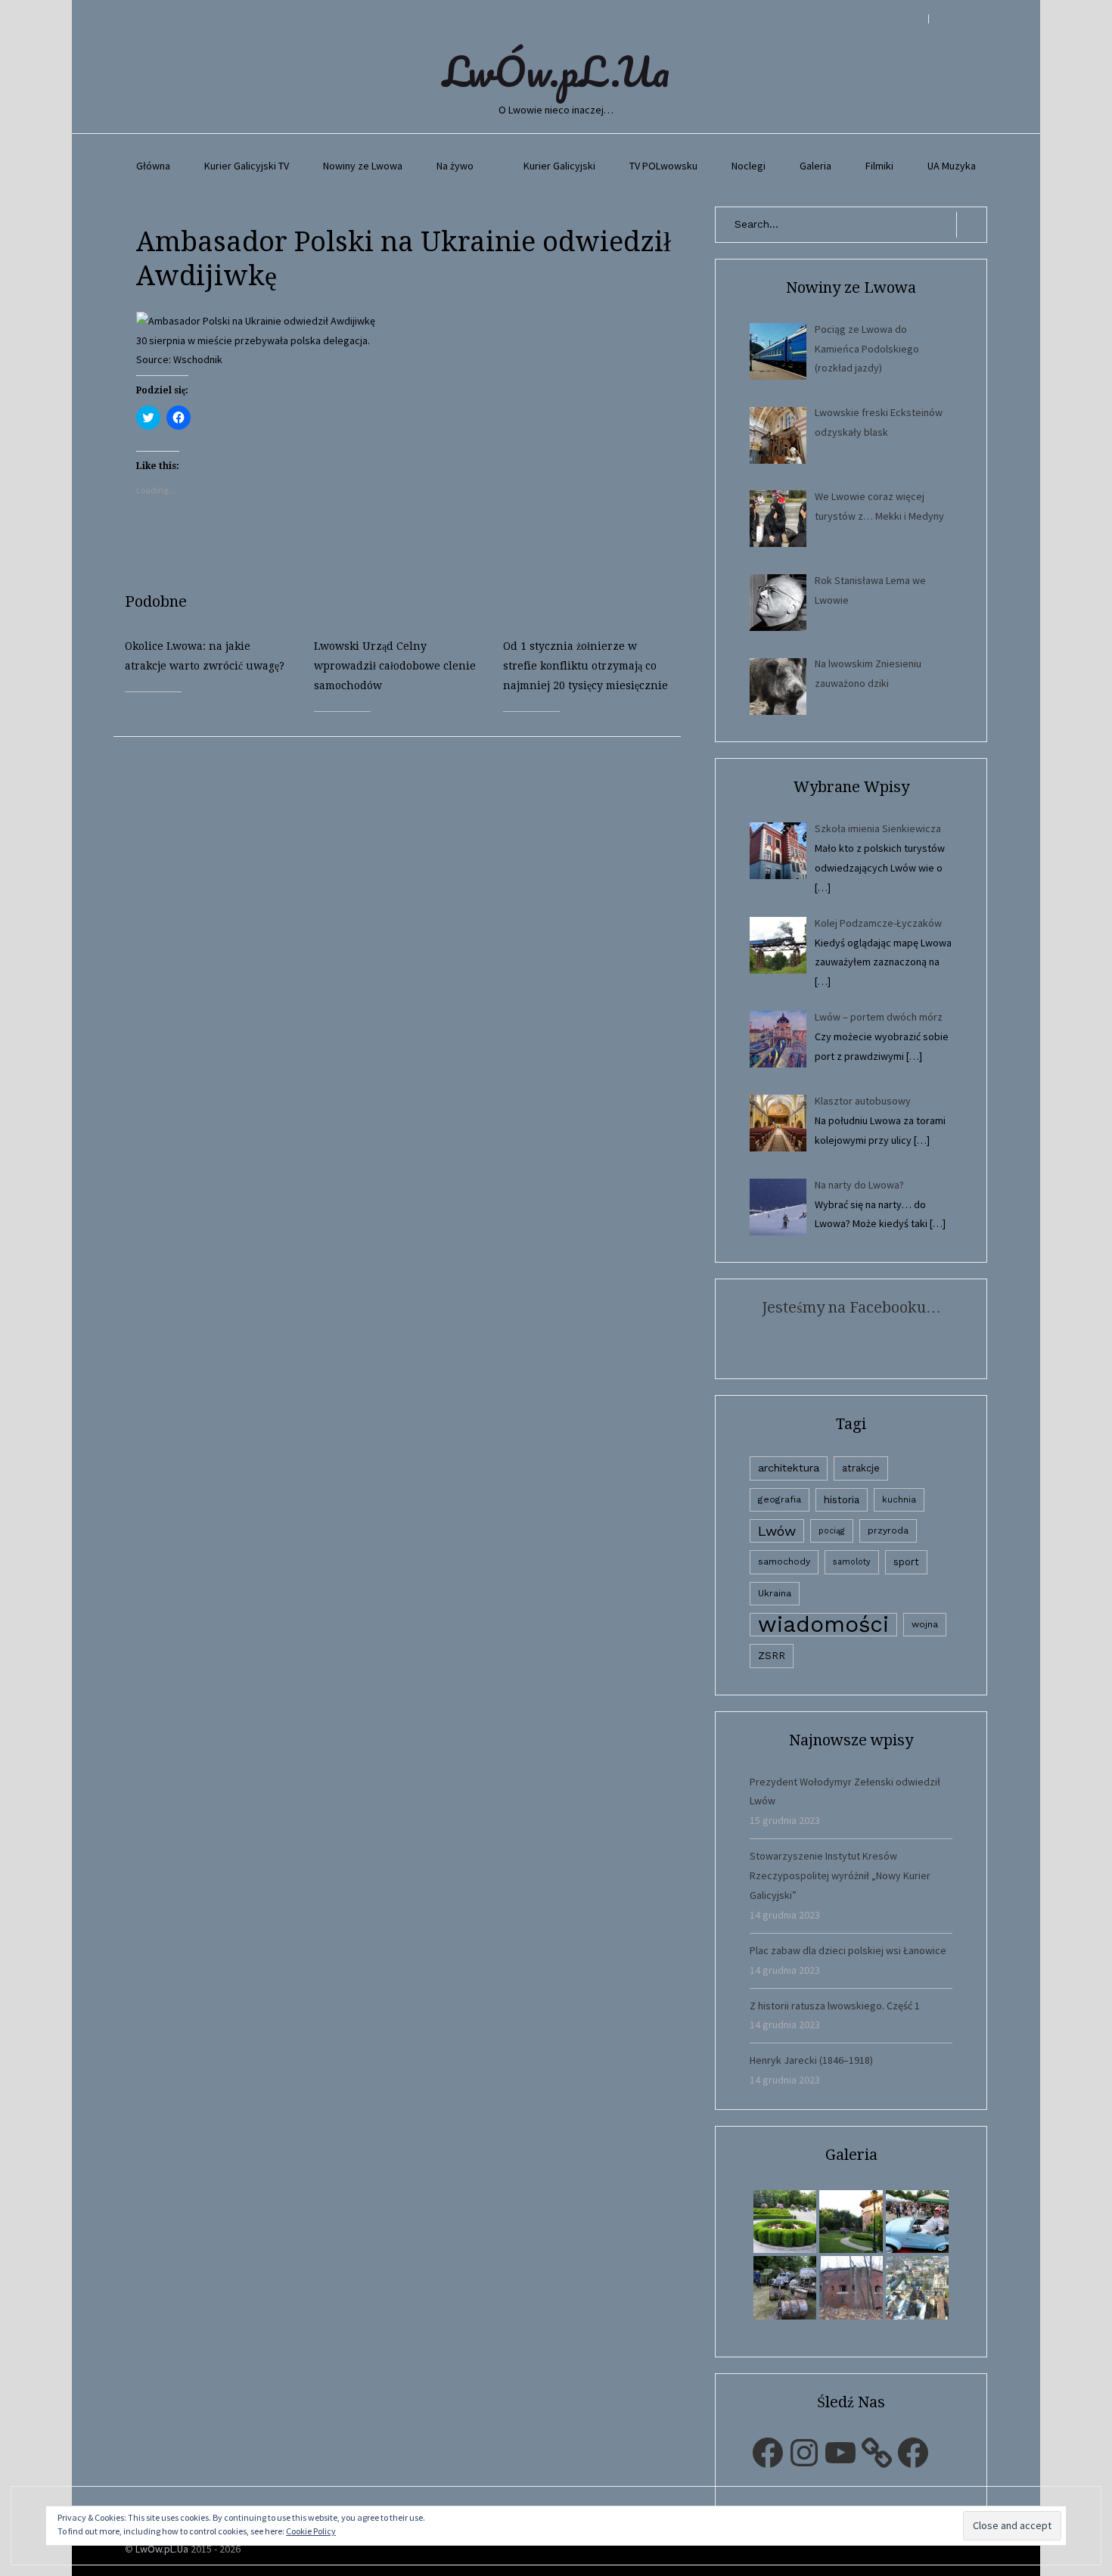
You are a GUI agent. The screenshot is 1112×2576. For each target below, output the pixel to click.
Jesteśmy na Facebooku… (851, 1307)
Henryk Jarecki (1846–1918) (811, 2060)
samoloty (852, 1562)
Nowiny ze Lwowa (363, 166)
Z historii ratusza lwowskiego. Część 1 (835, 2006)
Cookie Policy (311, 2531)
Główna (153, 166)
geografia (780, 1499)
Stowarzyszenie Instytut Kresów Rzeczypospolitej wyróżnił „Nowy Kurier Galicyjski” (840, 1875)
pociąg (832, 1531)
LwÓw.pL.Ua (556, 71)
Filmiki (879, 166)
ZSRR (772, 1656)
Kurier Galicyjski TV (247, 166)
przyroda (888, 1530)
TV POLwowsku (663, 166)
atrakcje (861, 1468)
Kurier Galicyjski (559, 166)
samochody (784, 1561)
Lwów (777, 1531)
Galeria (815, 166)
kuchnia (899, 1499)
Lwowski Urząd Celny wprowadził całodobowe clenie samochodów (395, 666)
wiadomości (823, 1625)
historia (842, 1499)
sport (906, 1562)
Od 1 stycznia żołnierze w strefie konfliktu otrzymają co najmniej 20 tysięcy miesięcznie (586, 666)
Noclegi (749, 166)
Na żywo (455, 166)
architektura (789, 1468)
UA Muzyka (952, 166)
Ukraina (775, 1593)
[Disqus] (408, 926)
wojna (925, 1624)
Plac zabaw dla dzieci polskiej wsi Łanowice (848, 1950)
